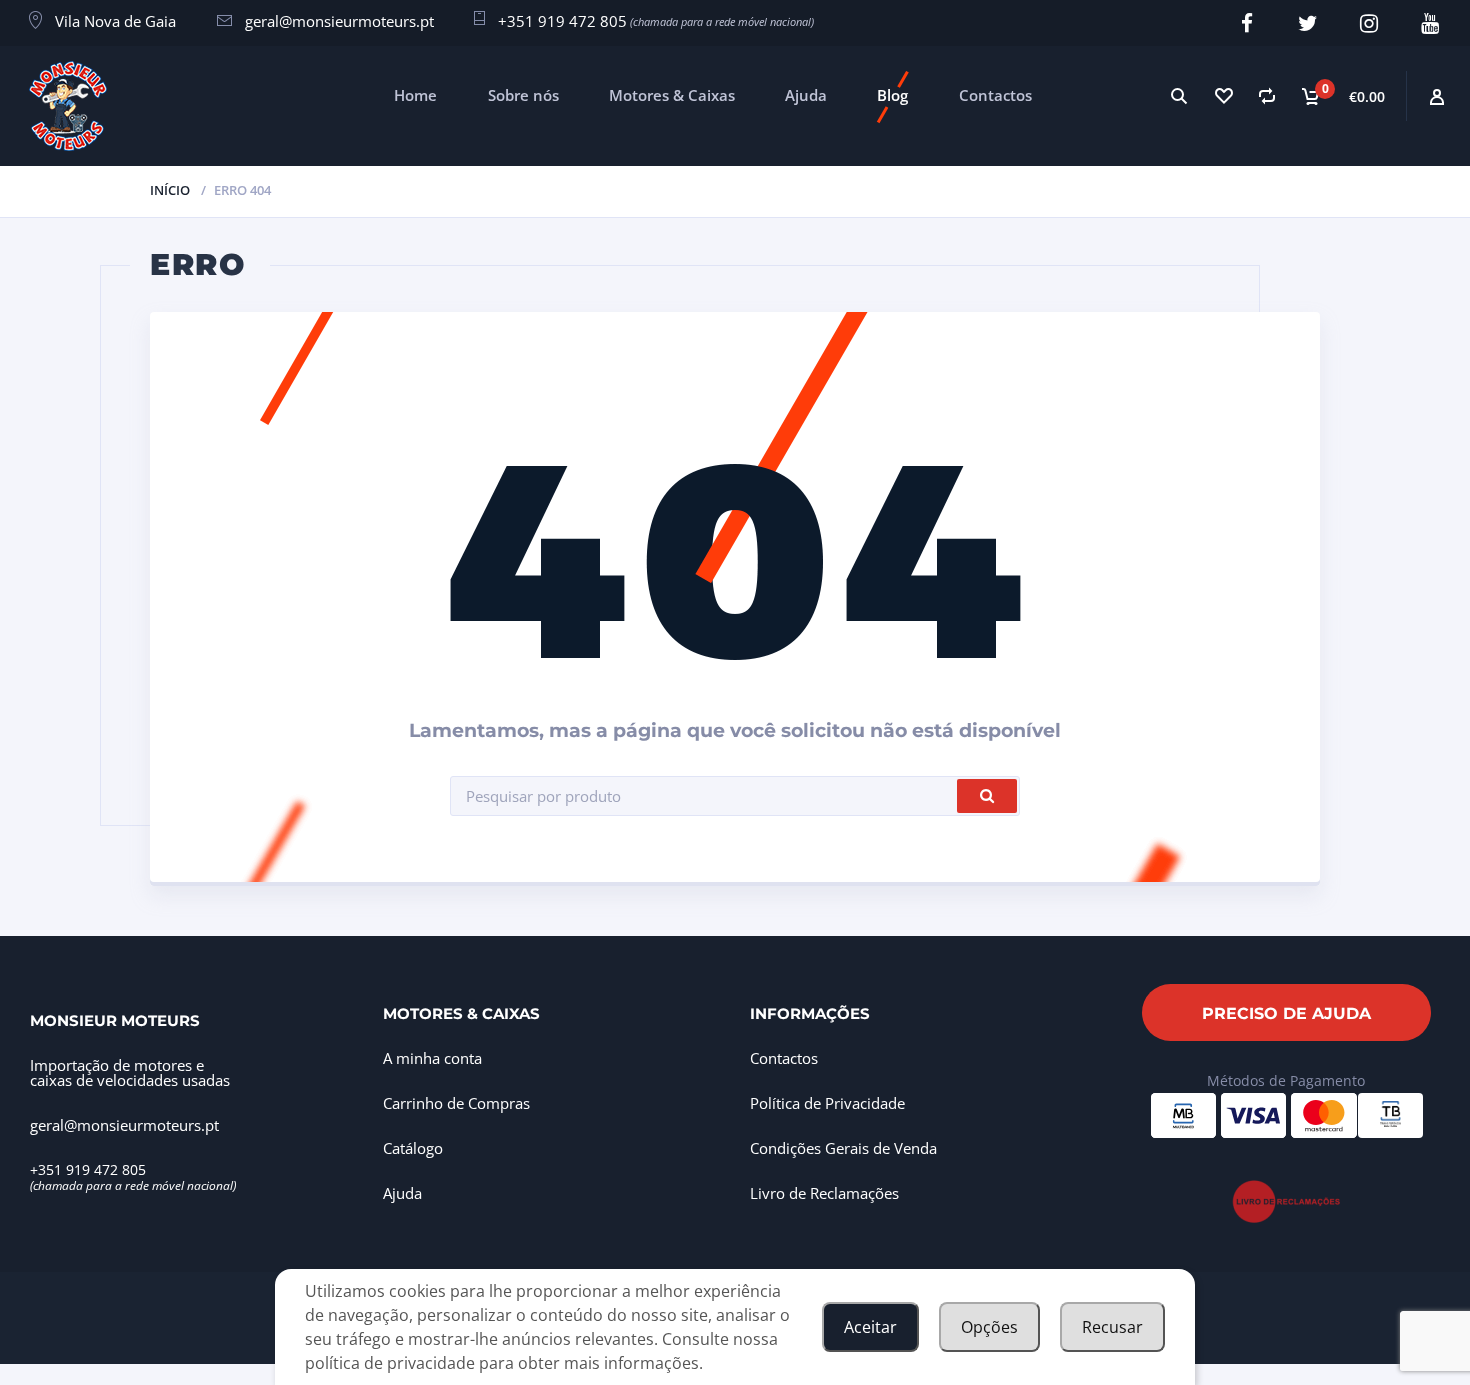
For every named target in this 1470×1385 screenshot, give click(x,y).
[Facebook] (1247, 23)
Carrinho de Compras (456, 1103)
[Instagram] (1369, 23)
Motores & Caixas (672, 95)
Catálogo (413, 1148)
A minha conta (432, 1058)
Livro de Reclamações (824, 1193)
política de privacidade (390, 1363)
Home (415, 95)
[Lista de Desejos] (1223, 95)
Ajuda (806, 95)
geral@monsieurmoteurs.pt (339, 21)
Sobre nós (523, 95)
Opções (989, 1327)
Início (170, 190)
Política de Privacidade (827, 1103)
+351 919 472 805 (562, 21)
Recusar (1112, 1327)
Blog (892, 95)
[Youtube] (1430, 23)
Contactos (995, 95)
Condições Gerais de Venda (843, 1148)
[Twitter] (1308, 23)
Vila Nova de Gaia (115, 21)
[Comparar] (1267, 95)
